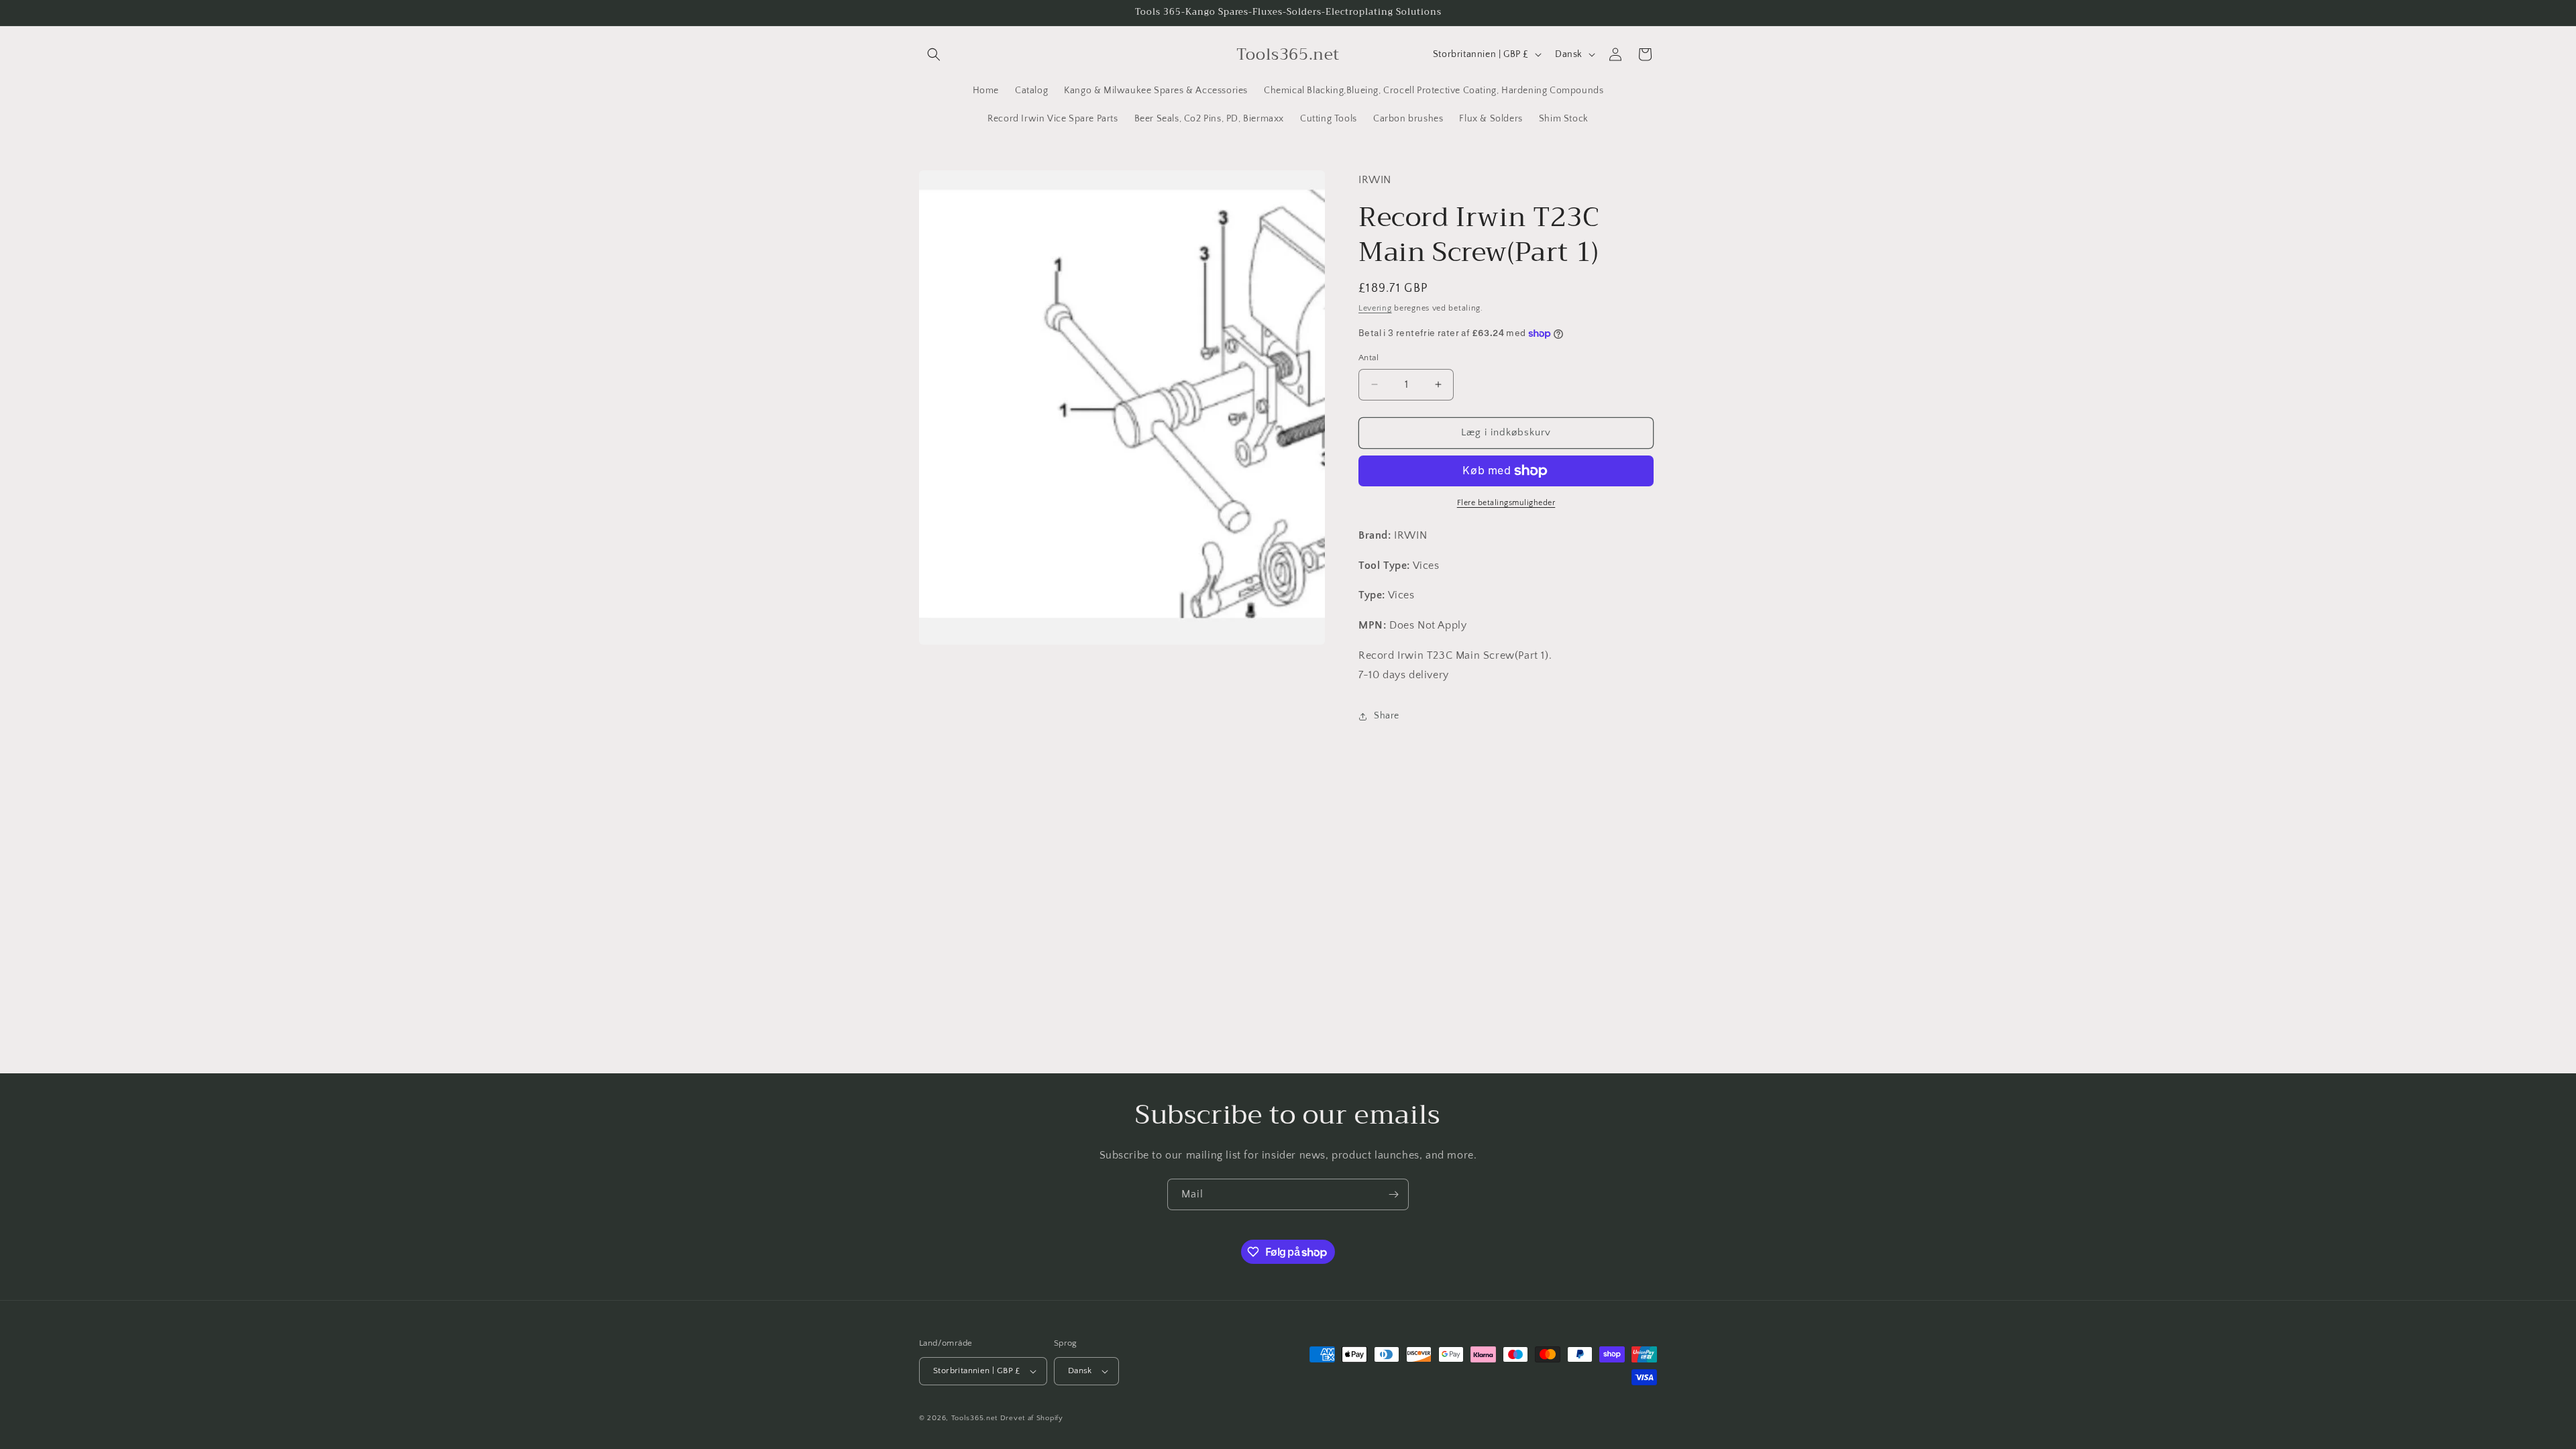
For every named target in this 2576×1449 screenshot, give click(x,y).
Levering (1375, 308)
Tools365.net (974, 1418)
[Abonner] (1393, 1194)
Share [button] (1387, 716)
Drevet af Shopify (1032, 1418)
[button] (934, 54)
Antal (1368, 358)
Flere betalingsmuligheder (1506, 503)
